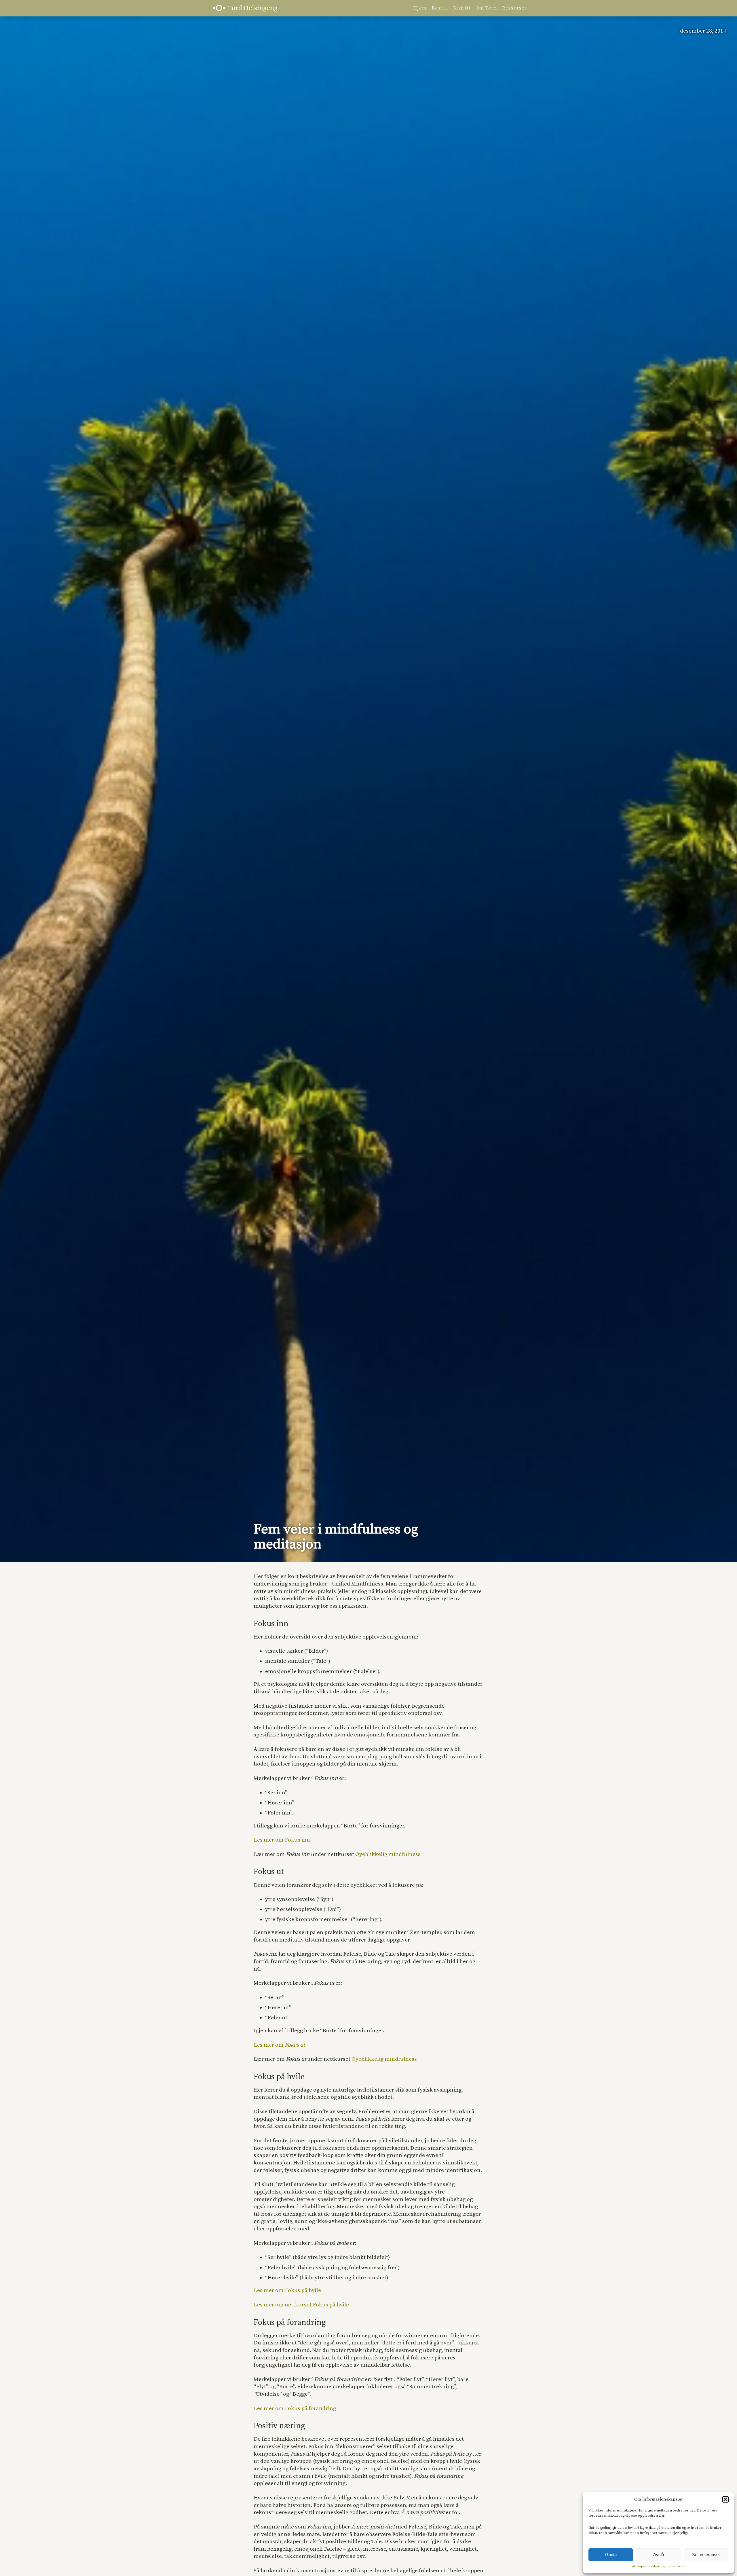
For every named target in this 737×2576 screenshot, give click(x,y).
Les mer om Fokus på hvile (287, 2290)
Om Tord (486, 8)
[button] (725, 2499)
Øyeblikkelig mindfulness (388, 1854)
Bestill (440, 8)
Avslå (659, 2555)
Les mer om (279, 2045)
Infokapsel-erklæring (647, 2566)
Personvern (677, 2566)
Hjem (420, 8)
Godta (611, 2555)
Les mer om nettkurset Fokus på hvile (301, 2305)
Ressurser (514, 8)
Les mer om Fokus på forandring (295, 2409)
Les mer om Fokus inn (282, 1840)
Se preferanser (706, 2555)
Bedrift (462, 8)
